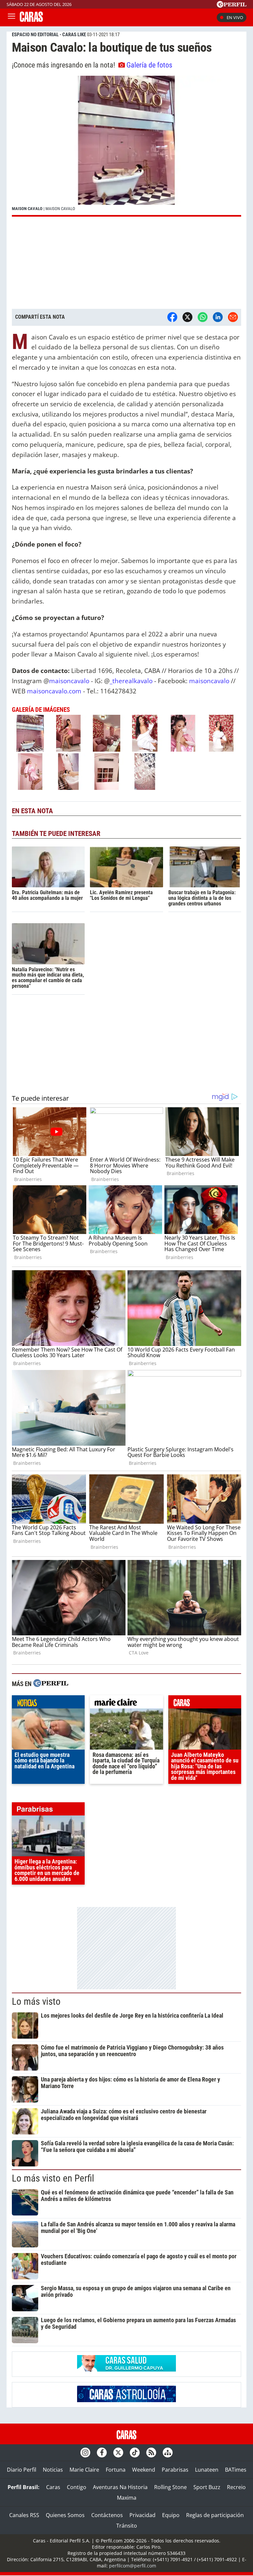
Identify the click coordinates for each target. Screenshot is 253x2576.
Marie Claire (84, 2470)
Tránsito (127, 2526)
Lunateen (207, 2470)
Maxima (127, 2498)
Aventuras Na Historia (120, 2487)
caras (205, 1704)
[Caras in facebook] (102, 2453)
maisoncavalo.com (54, 691)
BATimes (236, 2470)
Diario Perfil (22, 2470)
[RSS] (151, 2453)
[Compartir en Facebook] (172, 317)
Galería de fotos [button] (149, 65)
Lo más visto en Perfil (53, 2178)
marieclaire (126, 1704)
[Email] (233, 317)
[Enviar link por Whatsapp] (203, 317)
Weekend (144, 2470)
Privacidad (142, 2515)
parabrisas (48, 1811)
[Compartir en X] (187, 317)
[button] (126, 146)
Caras (53, 2487)
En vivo (235, 17)
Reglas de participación (215, 2515)
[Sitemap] (168, 2453)
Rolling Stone (170, 2487)
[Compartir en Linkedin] (218, 317)
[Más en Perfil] (51, 1684)
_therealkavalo (131, 681)
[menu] (12, 17)
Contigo (77, 2487)
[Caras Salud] (126, 2370)
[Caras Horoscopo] (126, 2400)
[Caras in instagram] (85, 2453)
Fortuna (116, 2470)
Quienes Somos (65, 2515)
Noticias (53, 2470)
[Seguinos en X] (118, 2453)
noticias (48, 1704)
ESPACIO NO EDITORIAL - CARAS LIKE (49, 35)
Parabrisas (175, 2470)
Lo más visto (36, 2001)
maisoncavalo (69, 681)
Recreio (236, 2487)
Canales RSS (24, 2515)
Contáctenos (107, 2515)
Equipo (171, 2515)
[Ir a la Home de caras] (31, 20)
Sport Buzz (207, 2487)
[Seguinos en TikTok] (135, 2453)
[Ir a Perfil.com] (232, 6)
